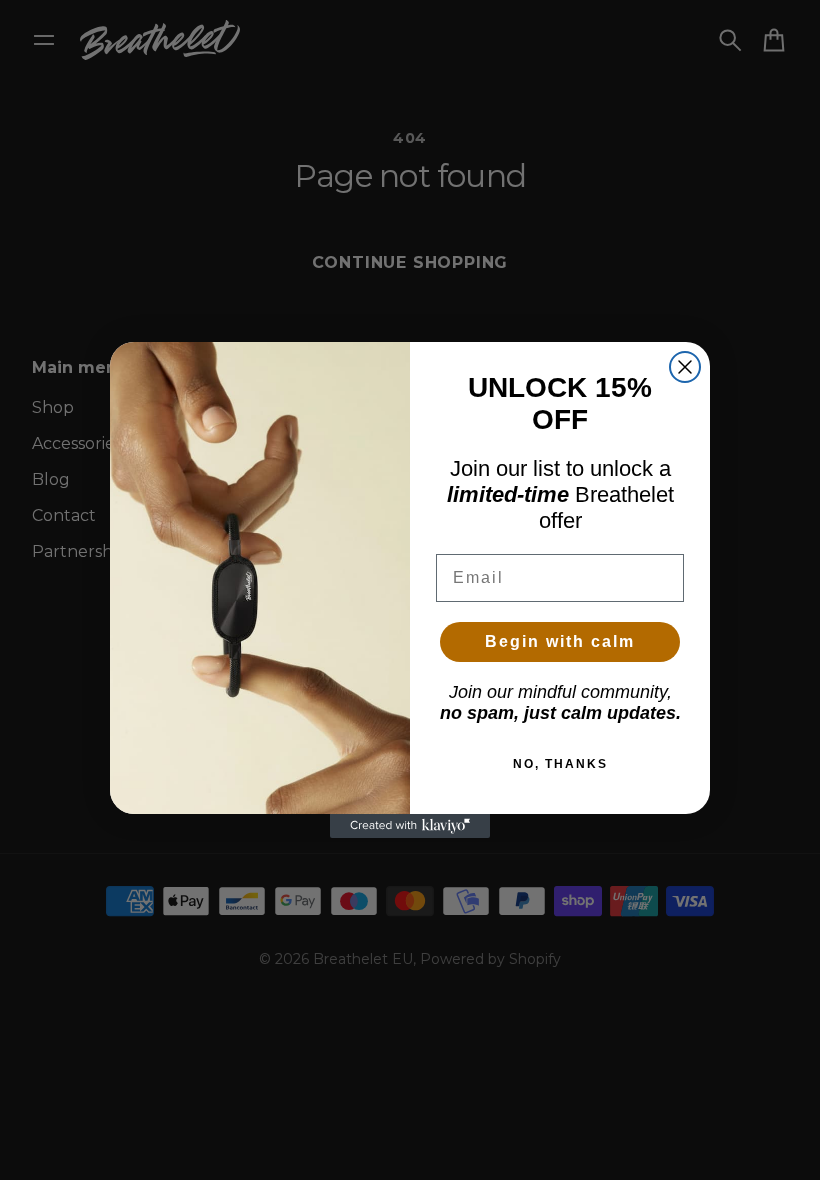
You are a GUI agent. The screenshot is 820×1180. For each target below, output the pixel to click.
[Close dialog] (685, 367)
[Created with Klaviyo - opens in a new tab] (410, 826)
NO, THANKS (560, 764)
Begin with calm (560, 641)
